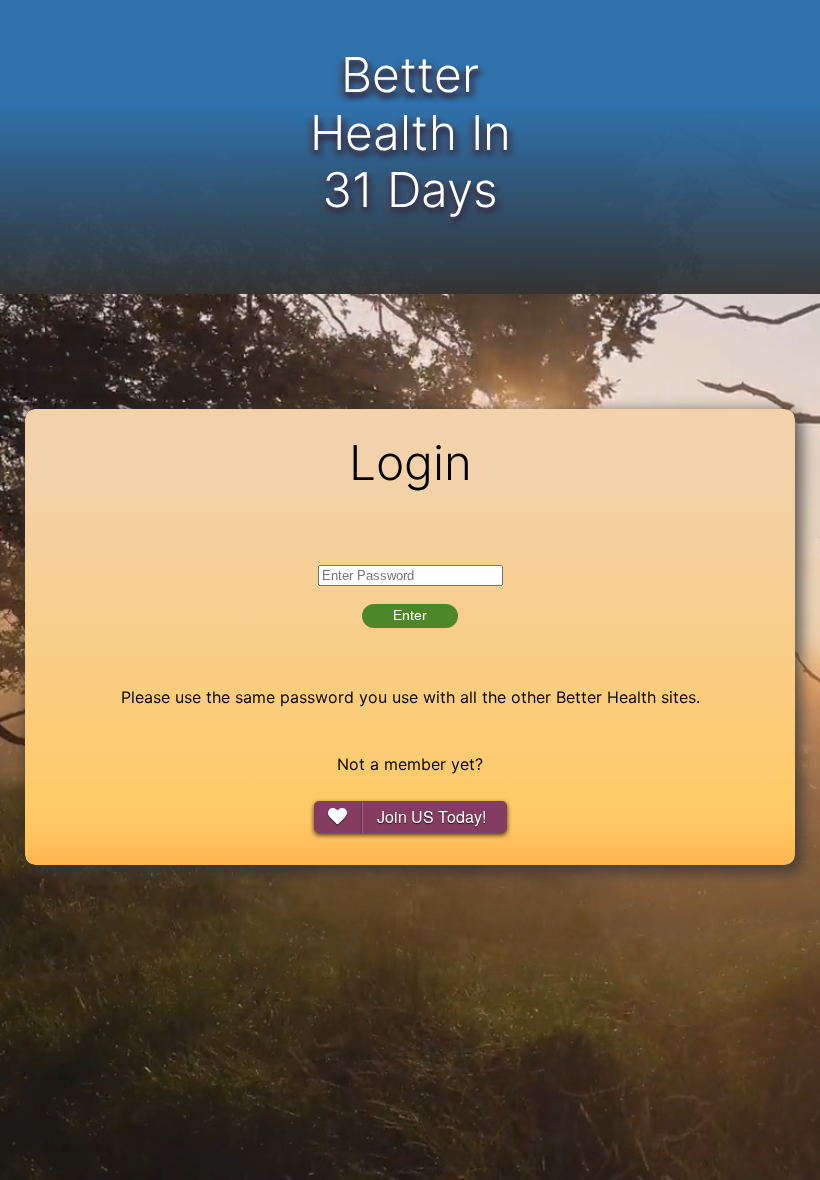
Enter (410, 615)
